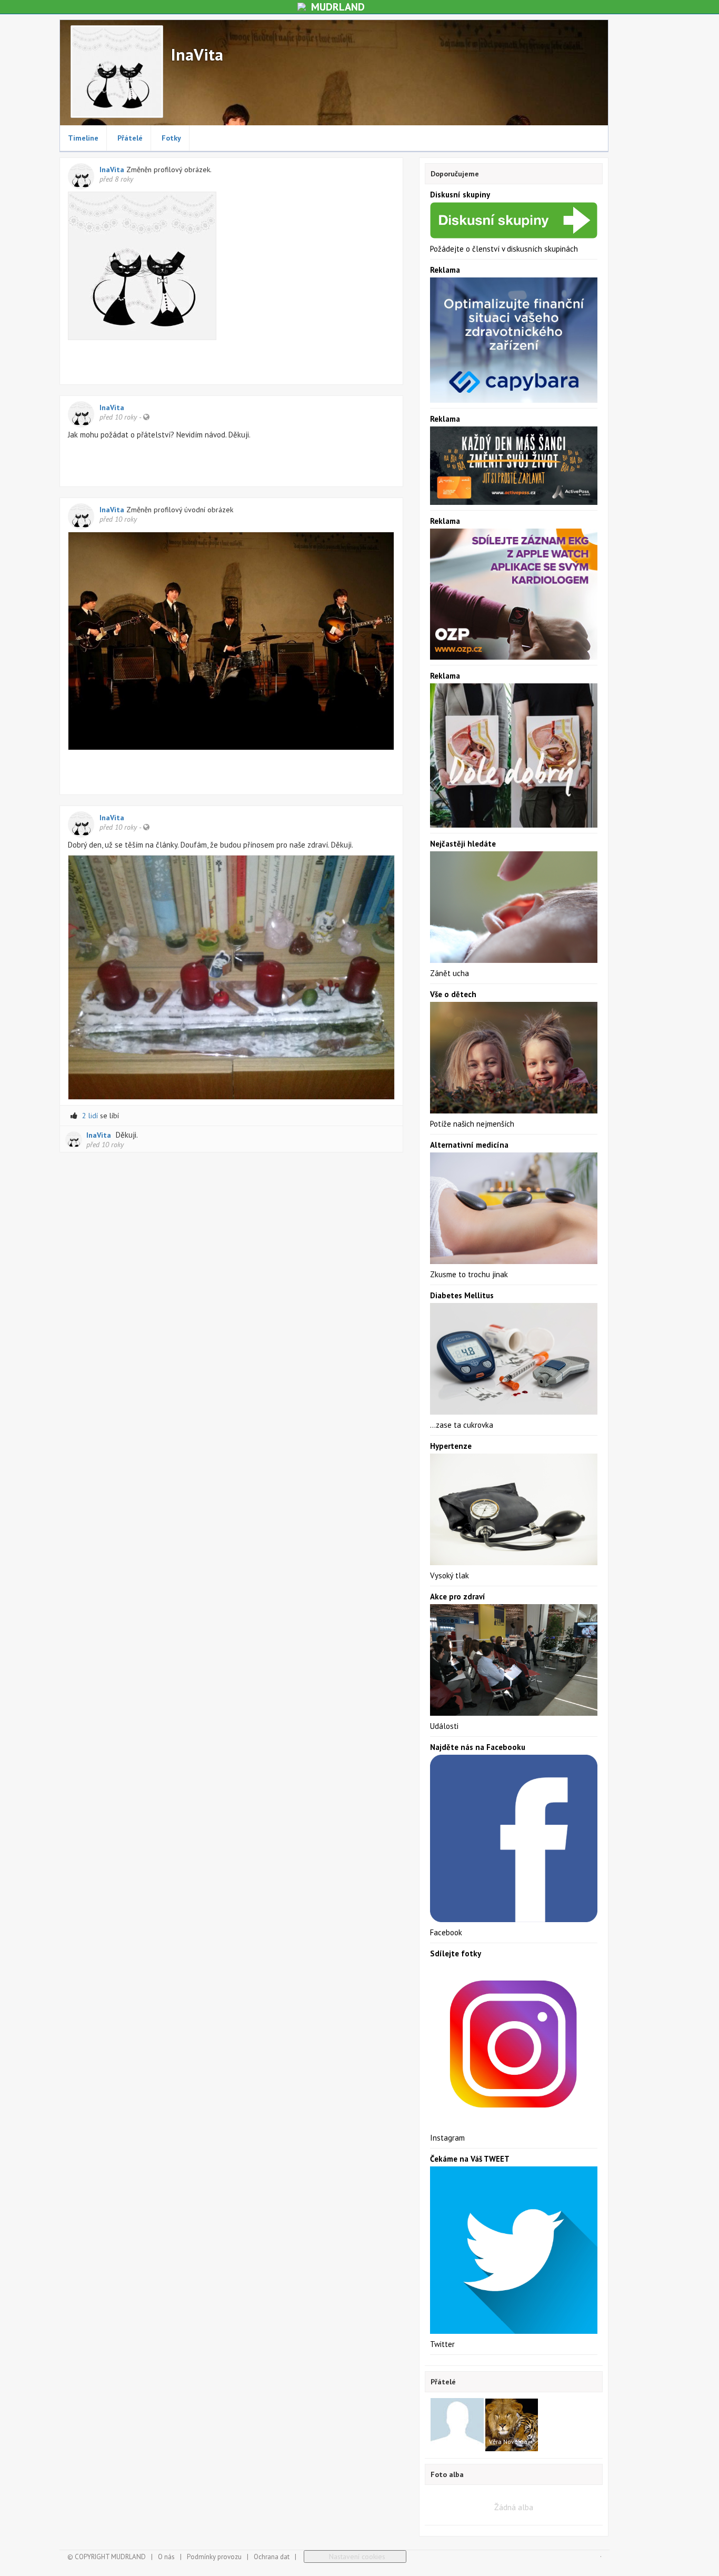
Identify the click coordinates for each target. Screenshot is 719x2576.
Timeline (83, 138)
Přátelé (130, 138)
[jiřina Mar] (457, 2424)
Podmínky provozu (214, 2557)
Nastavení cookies (355, 2557)
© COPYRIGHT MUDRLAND (107, 2557)
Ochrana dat (272, 2557)
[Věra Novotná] (511, 2424)
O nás (166, 2557)
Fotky (171, 138)
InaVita (113, 170)
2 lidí (90, 1116)
